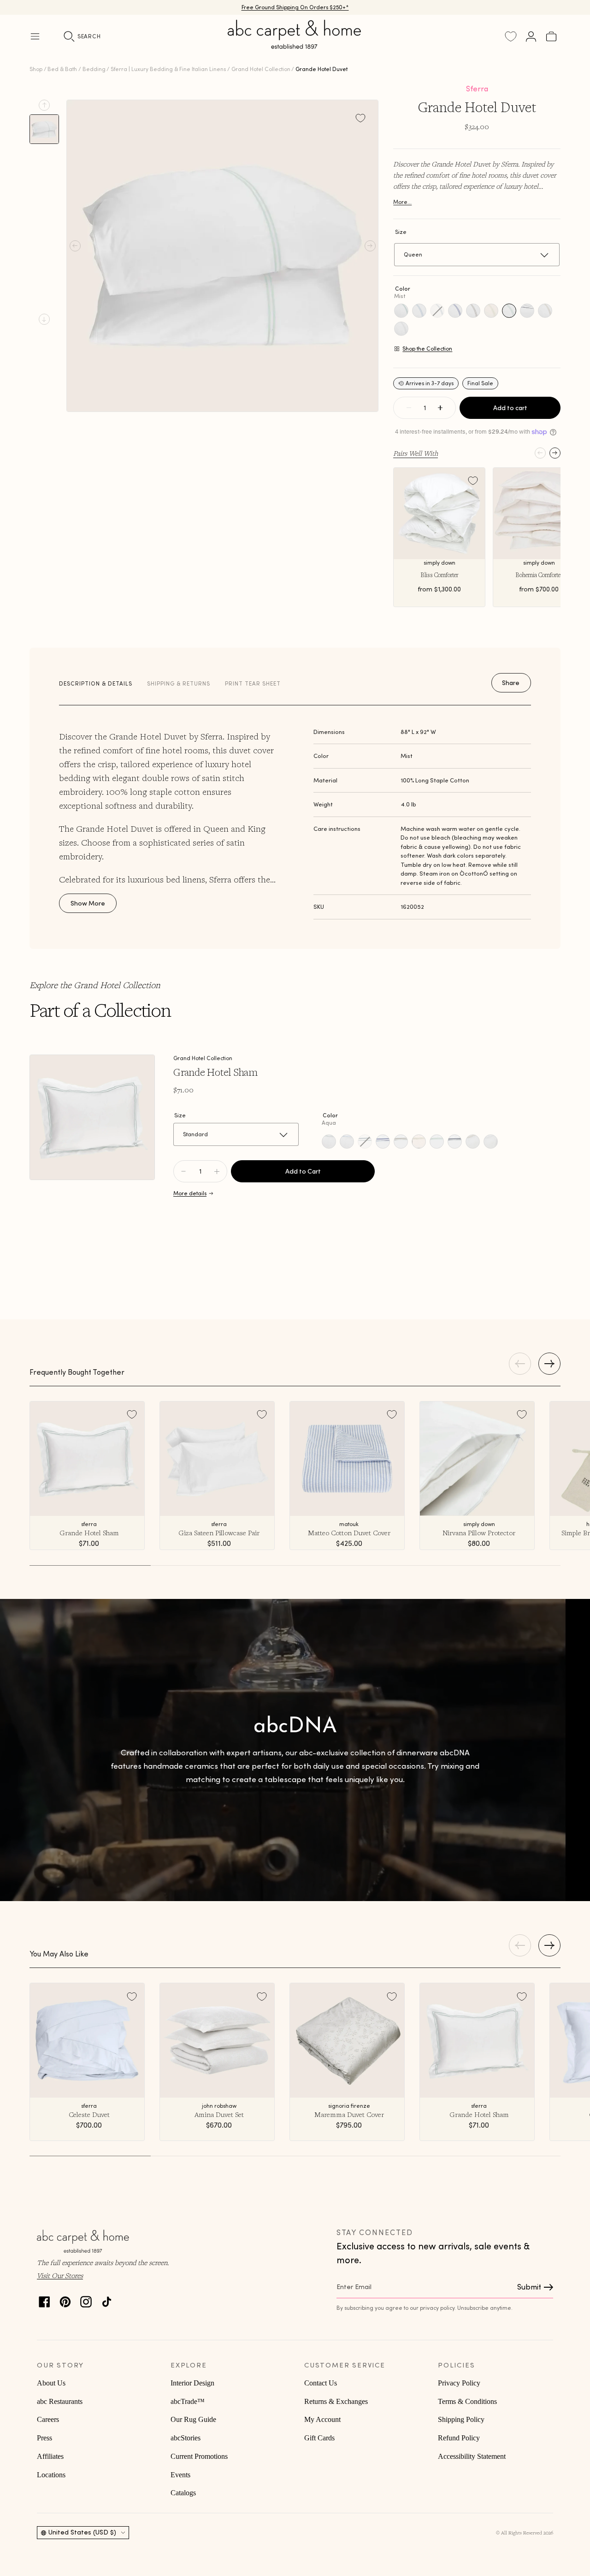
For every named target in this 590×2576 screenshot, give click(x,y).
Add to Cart (303, 1171)
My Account (322, 2419)
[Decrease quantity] (409, 408)
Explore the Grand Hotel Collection (95, 985)
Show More (88, 903)
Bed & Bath (62, 69)
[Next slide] (44, 319)
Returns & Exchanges (336, 2401)
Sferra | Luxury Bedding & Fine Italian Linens (168, 69)
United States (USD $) (82, 2532)
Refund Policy (459, 2438)
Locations (51, 2475)
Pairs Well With (416, 453)
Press (44, 2438)
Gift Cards (319, 2438)
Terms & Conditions (467, 2401)
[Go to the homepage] (295, 45)
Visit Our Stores (60, 2275)
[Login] (531, 36)
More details (190, 1193)
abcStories (186, 2438)
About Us (51, 2383)
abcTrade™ (188, 2401)
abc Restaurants (60, 2401)
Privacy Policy (459, 2383)
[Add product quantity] (183, 1171)
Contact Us (321, 2383)
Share (511, 683)
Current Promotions (199, 2456)
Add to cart (510, 408)
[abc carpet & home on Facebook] (44, 2299)
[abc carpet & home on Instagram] (86, 2299)
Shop (36, 69)
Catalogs (183, 2493)
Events (180, 2475)
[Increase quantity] (440, 408)
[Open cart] (551, 36)
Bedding (94, 69)
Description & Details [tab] (96, 683)
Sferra (477, 89)
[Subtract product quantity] (217, 1171)
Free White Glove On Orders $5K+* (295, 8)
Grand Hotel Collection (261, 69)
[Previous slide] (44, 105)
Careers (48, 2419)
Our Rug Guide (193, 2419)
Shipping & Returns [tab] (179, 683)
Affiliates (50, 2456)
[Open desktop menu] (35, 36)
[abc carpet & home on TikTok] (107, 2299)
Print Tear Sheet (253, 683)
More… (402, 202)
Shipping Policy (461, 2419)
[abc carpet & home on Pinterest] (65, 2299)
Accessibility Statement (472, 2456)
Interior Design (192, 2383)
